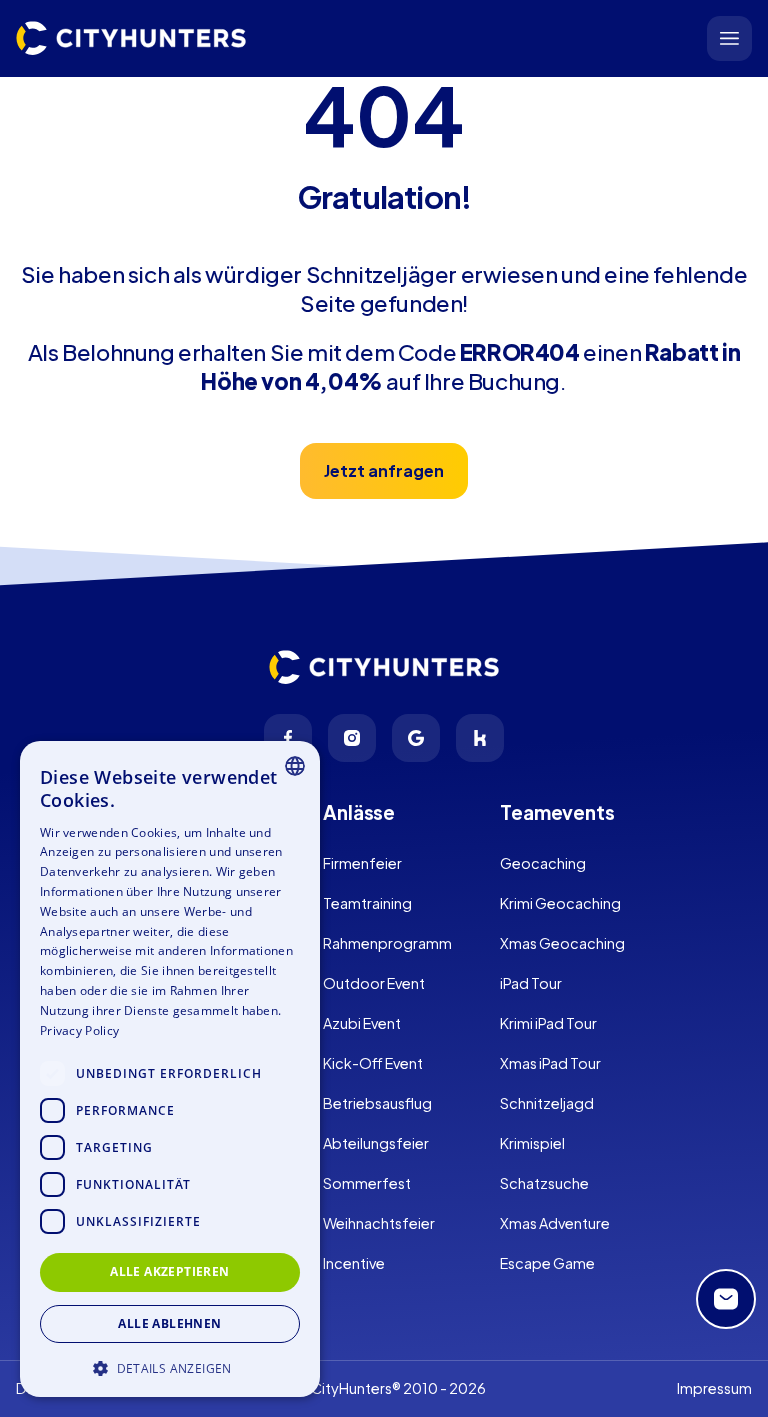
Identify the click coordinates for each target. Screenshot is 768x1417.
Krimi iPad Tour (548, 1023)
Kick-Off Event (373, 1063)
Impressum (714, 1388)
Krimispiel (532, 1143)
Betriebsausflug (377, 1103)
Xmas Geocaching (562, 943)
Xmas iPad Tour (550, 1063)
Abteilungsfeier (376, 1143)
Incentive (354, 1263)
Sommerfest (367, 1183)
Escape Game (547, 1263)
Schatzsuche (544, 1183)
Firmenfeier (362, 863)
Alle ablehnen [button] (169, 1323)
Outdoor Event (374, 983)
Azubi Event (362, 1023)
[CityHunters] (131, 38)
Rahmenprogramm (387, 943)
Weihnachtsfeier (379, 1223)
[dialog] (170, 1069)
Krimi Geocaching (560, 903)
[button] (170, 1366)
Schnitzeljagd (547, 1103)
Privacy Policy (79, 1030)
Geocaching (543, 863)
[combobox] (295, 766)
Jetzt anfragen (384, 470)
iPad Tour (531, 983)
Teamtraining (367, 903)
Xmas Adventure (555, 1223)
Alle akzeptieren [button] (169, 1271)
